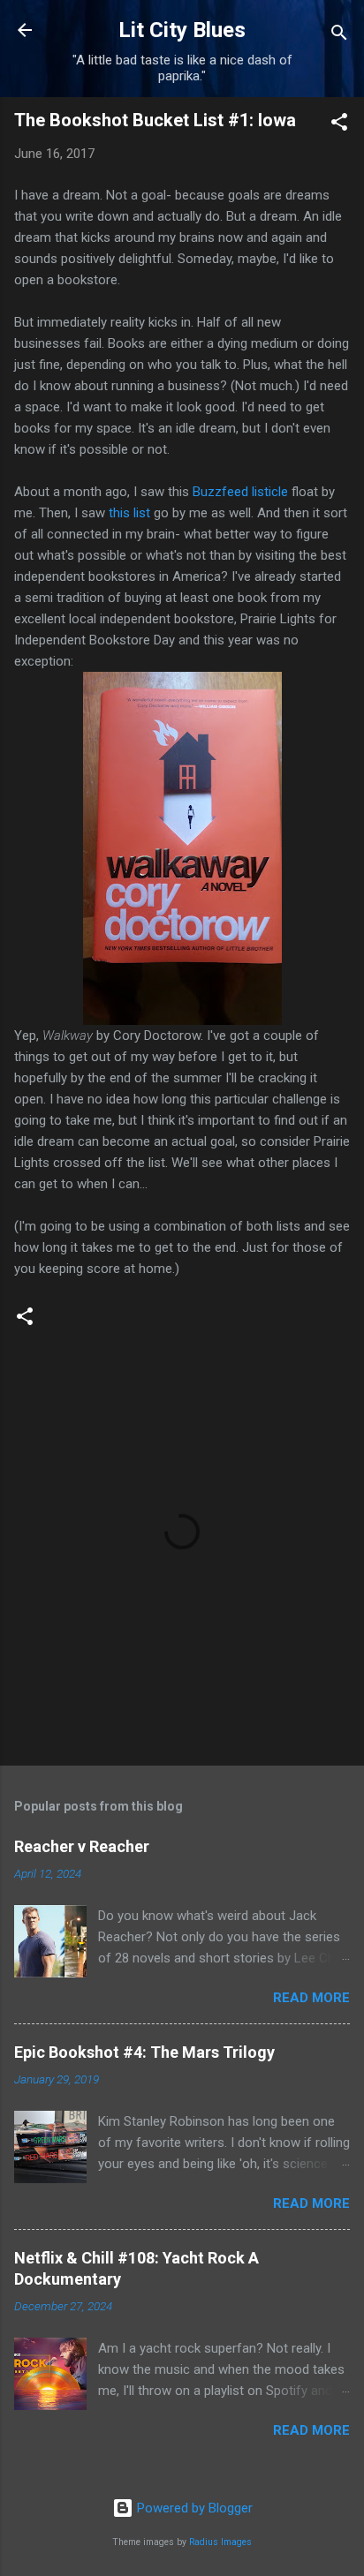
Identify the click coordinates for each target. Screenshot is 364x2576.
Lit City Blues (182, 30)
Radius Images (220, 2542)
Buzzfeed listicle (240, 492)
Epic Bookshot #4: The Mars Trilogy (144, 2052)
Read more (311, 1998)
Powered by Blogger (193, 2508)
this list (129, 513)
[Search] (339, 36)
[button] (339, 125)
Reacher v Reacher (82, 1846)
